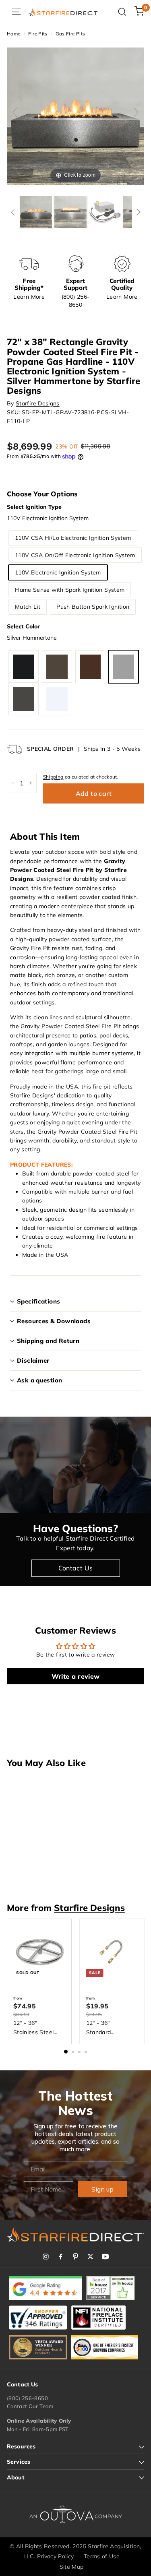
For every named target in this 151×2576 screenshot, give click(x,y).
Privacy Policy (56, 2556)
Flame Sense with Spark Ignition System (70, 590)
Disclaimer (33, 1360)
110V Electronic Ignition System (58, 572)
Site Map (72, 2567)
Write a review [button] (76, 1676)
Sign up (102, 2189)
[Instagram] (46, 2257)
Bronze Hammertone (57, 667)
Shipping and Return (48, 1341)
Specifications (38, 1301)
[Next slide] (136, 112)
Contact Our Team (30, 2406)
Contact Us (76, 1568)
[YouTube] (105, 2257)
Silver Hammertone (123, 667)
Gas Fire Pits (70, 34)
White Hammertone (57, 699)
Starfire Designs (38, 403)
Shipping (53, 777)
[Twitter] (90, 2257)
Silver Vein (24, 699)
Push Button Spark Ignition (93, 607)
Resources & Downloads (54, 1321)
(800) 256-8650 (27, 2398)
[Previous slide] (15, 112)
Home (13, 34)
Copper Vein (90, 667)
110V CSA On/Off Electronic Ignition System (75, 555)
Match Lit (28, 607)
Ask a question (39, 1380)
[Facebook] (61, 2257)
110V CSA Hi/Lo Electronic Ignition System (73, 538)
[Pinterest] (75, 2257)
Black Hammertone (24, 667)
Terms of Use (102, 2556)
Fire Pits (38, 34)
